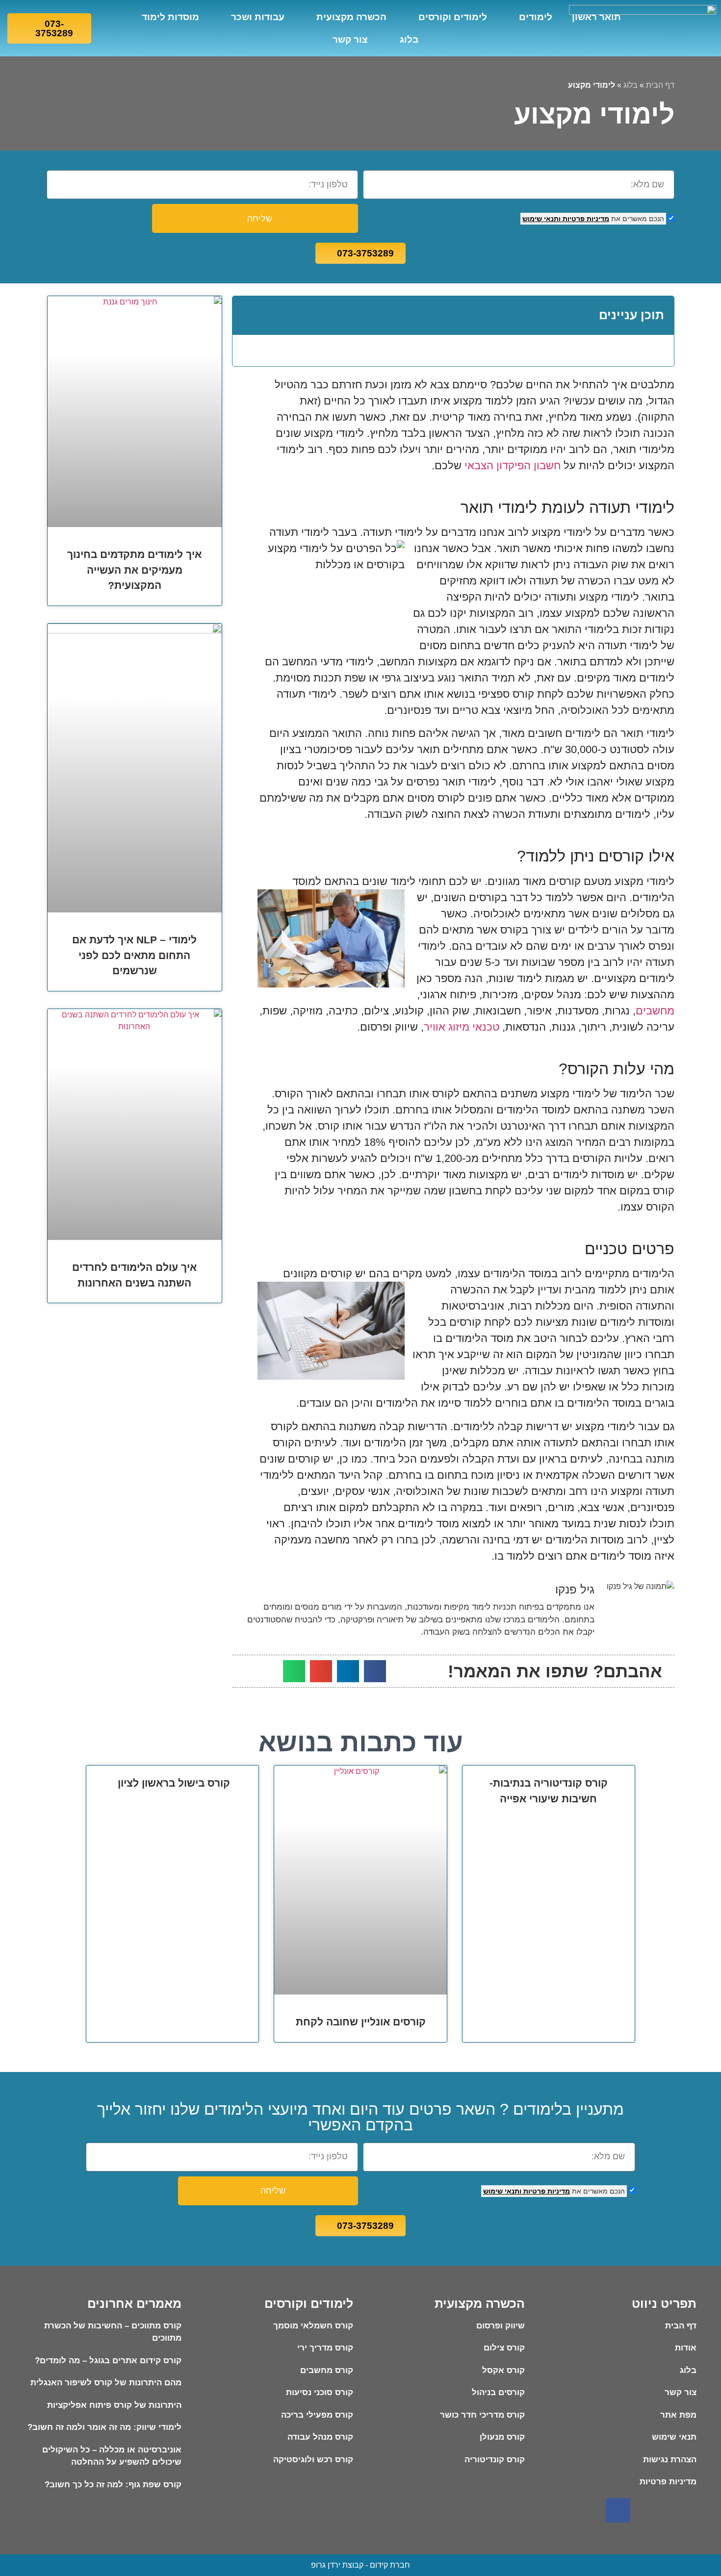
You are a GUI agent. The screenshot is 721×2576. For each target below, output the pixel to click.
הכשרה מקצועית (351, 17)
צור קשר (350, 39)
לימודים (536, 17)
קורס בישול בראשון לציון (172, 1783)
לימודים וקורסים (453, 17)
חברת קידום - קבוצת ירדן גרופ (360, 2565)
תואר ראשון (596, 17)
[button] (247, 315)
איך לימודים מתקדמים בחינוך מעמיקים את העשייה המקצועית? (134, 570)
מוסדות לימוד (170, 17)
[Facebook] (618, 2510)
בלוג (409, 39)
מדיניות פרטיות (585, 219)
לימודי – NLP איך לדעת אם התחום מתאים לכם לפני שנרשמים (134, 955)
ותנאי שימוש (541, 219)
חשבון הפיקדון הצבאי (513, 466)
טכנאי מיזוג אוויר (462, 1027)
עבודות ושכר (258, 17)
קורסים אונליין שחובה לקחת (361, 2022)
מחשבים (655, 1011)
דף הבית (660, 85)
